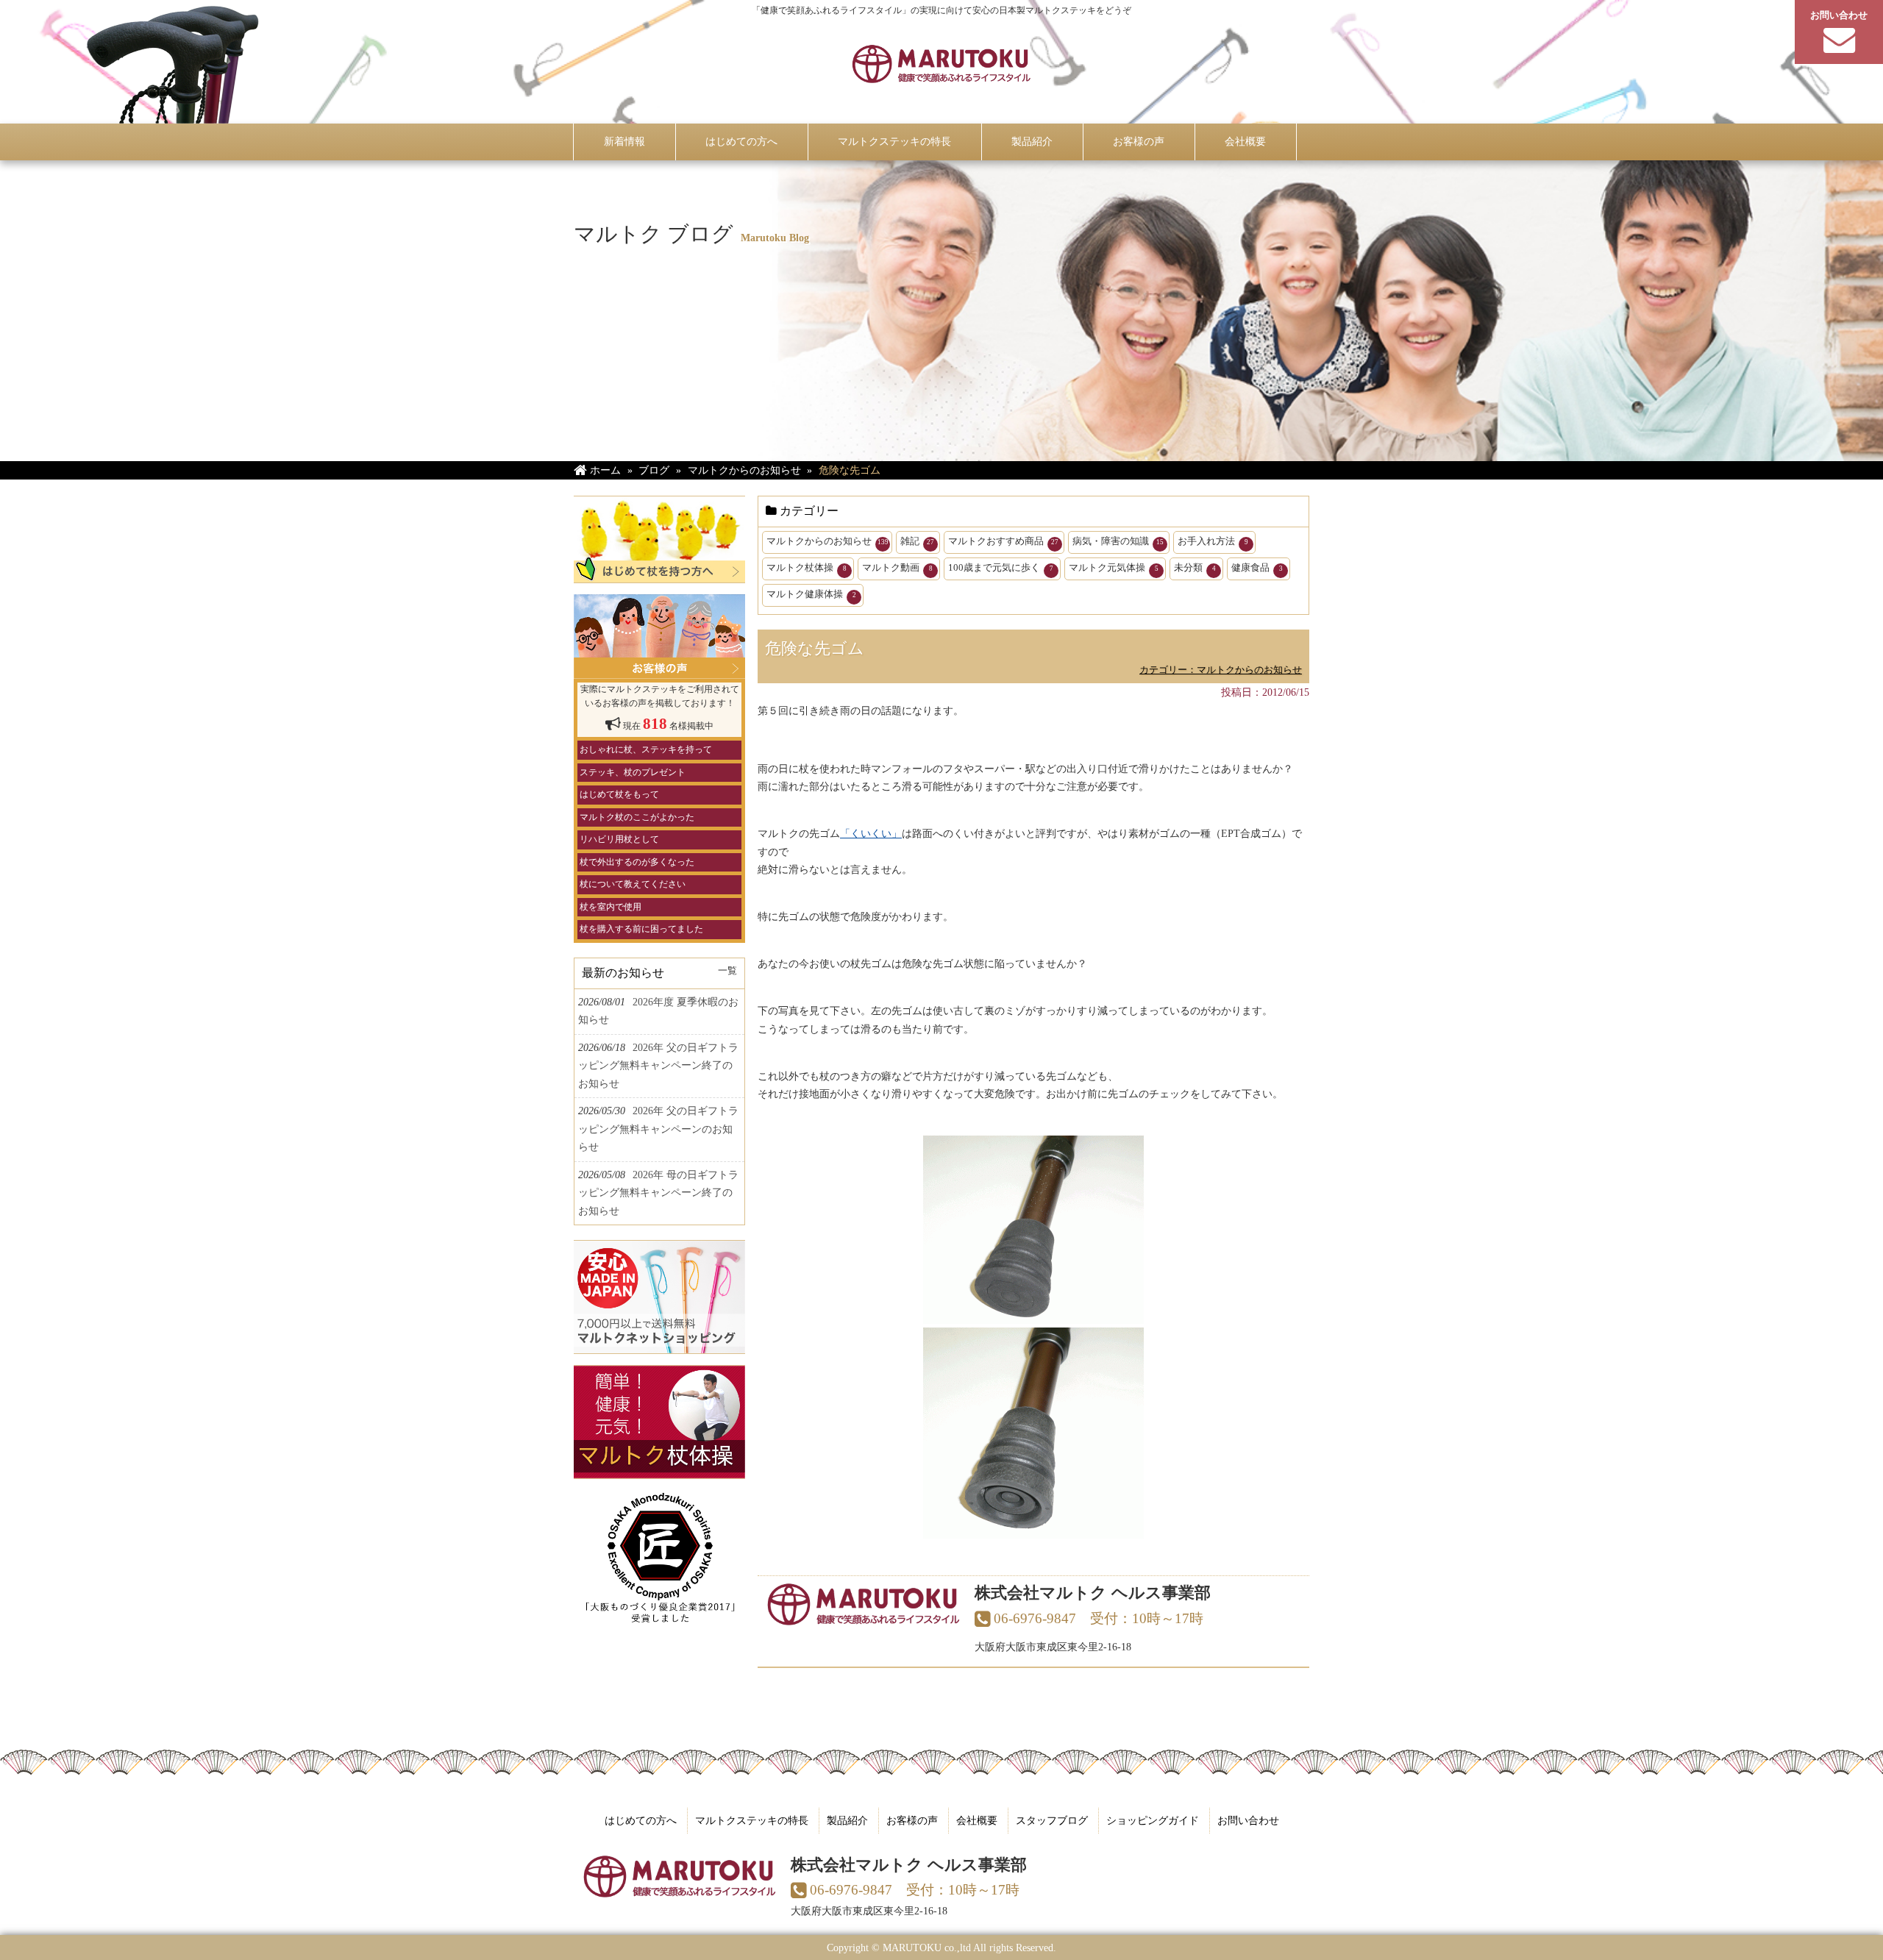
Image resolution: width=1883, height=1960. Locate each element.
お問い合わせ (1248, 1820)
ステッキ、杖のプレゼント (633, 772)
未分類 (1195, 567)
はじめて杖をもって (619, 794)
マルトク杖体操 (807, 567)
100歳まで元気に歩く (1001, 567)
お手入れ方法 (1213, 541)
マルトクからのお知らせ (827, 541)
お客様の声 (912, 1820)
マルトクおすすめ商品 (1003, 541)
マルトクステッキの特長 (752, 1820)
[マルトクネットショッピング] (659, 1345)
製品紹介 (847, 1820)
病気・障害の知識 (1118, 541)
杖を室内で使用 (611, 907)
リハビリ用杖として (619, 839)
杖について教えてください (633, 884)
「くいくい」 (871, 833)
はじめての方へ (641, 1820)
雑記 (917, 541)
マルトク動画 (897, 567)
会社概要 (977, 1820)
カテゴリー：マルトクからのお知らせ (1221, 670)
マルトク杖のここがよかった (637, 817)
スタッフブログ (1052, 1820)
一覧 (727, 971)
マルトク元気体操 (1114, 567)
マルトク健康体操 (811, 594)
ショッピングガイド (1153, 1820)
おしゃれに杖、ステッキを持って (646, 749)
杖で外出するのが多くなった (637, 862)
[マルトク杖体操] (659, 1470)
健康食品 (1257, 567)
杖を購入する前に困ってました (641, 929)
